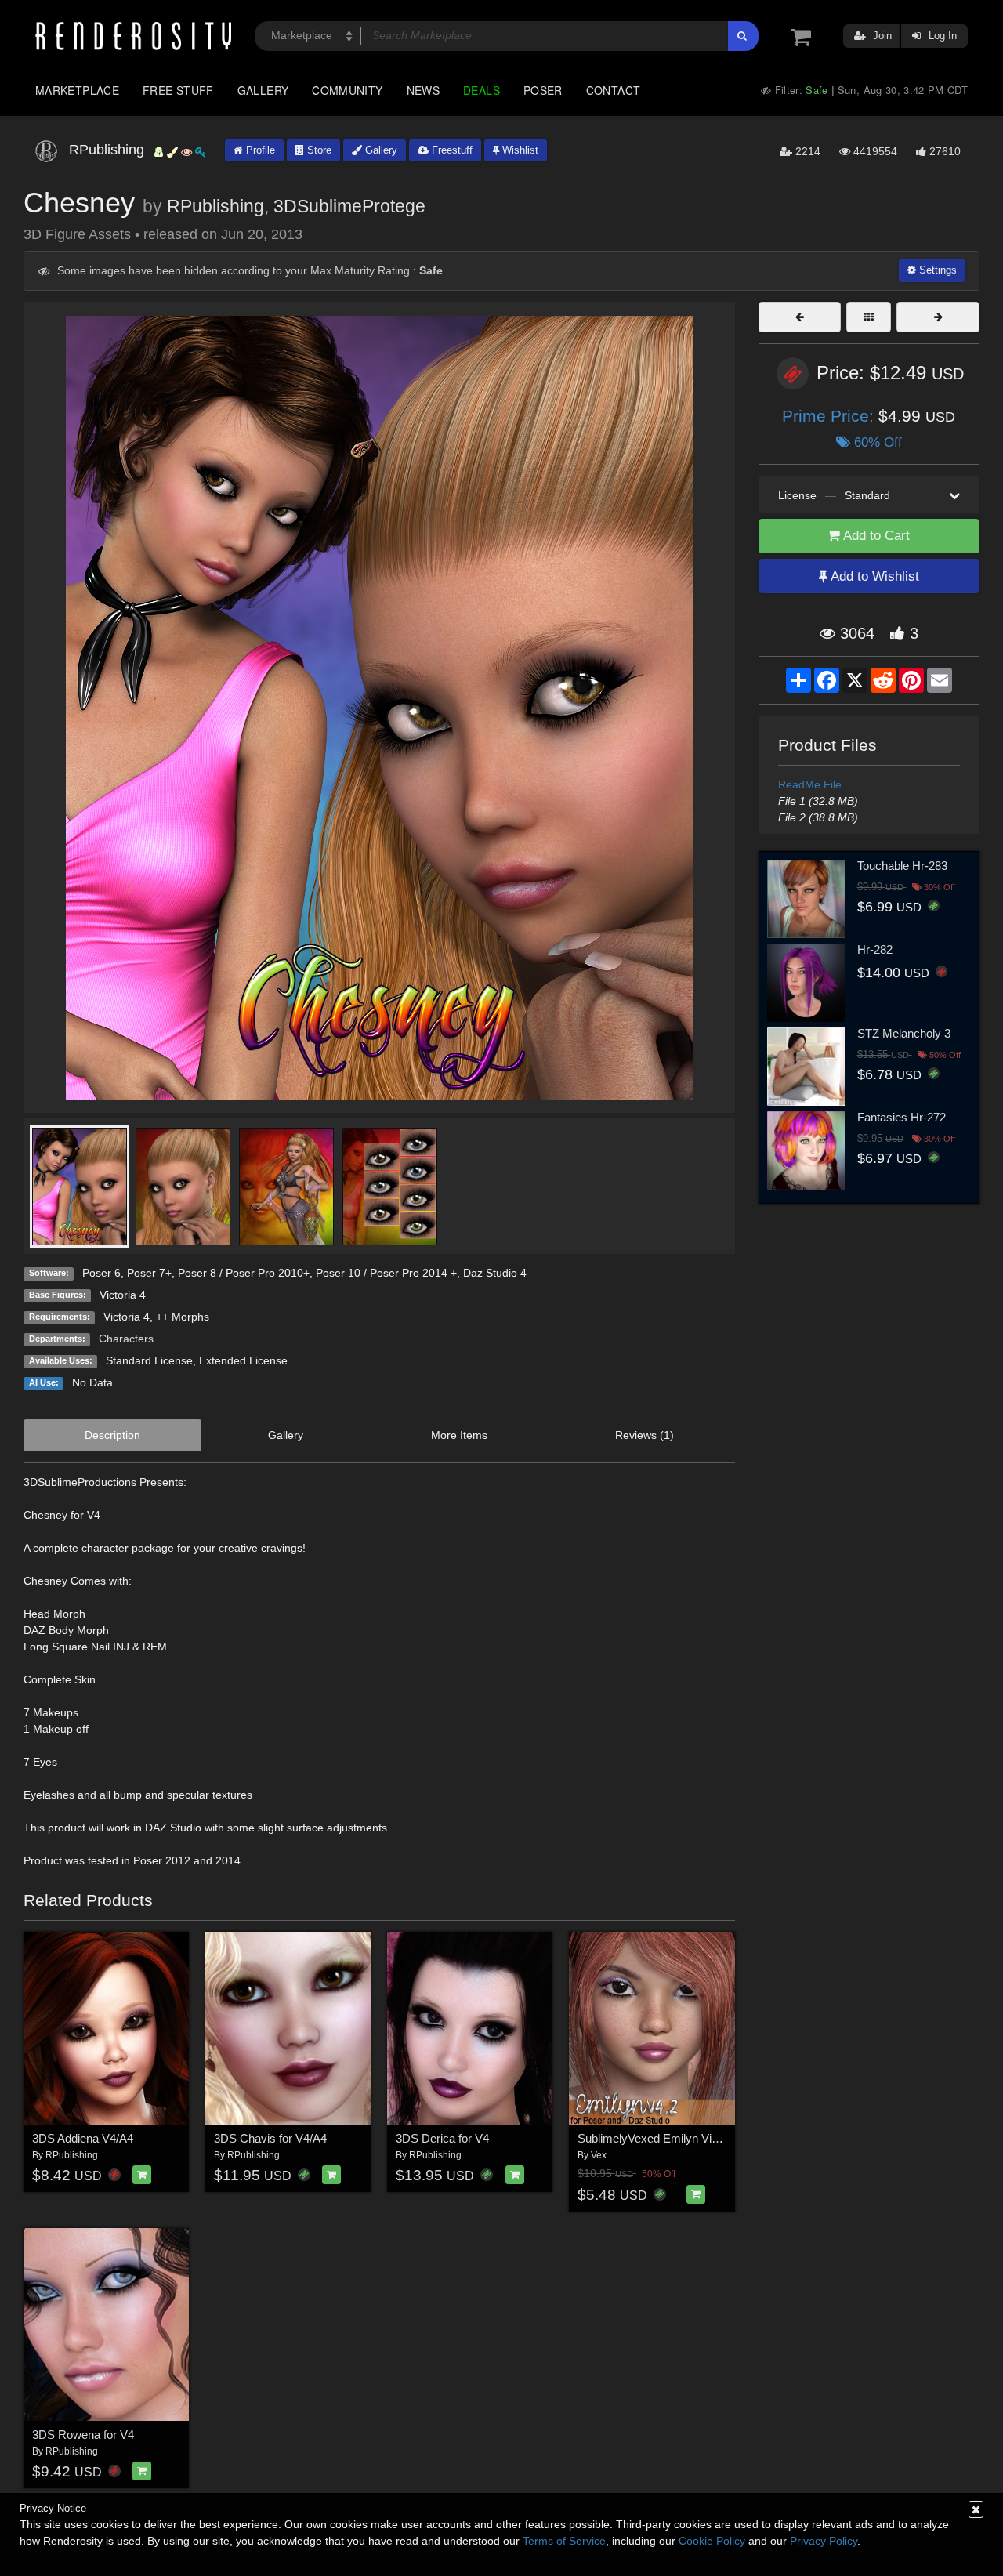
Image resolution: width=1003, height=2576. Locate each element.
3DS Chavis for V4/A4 (270, 2138)
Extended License (243, 1360)
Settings (936, 270)
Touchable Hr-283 (902, 866)
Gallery (263, 90)
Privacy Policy (824, 2541)
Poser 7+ (149, 1273)
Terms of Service (564, 2541)
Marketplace (77, 90)
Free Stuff (178, 90)
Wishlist (519, 150)
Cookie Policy (712, 2541)
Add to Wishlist (873, 576)
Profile (259, 150)
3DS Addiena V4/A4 (83, 2138)
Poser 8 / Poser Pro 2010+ (244, 1273)
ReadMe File (810, 784)
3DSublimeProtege (349, 206)
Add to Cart (875, 536)
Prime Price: (830, 416)
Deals (482, 90)
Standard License (149, 1360)
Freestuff (451, 150)
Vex (599, 2155)
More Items (459, 1435)
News (423, 90)
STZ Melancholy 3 (904, 1033)
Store (318, 150)
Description (112, 1435)
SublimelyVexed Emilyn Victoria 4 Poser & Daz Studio (715, 2138)
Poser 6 (101, 1273)
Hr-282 (875, 949)
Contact (614, 90)
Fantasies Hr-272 (902, 1117)
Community (347, 90)
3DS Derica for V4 (442, 2138)
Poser (543, 90)
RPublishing (215, 206)
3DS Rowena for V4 (83, 2435)
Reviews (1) (645, 1435)
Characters (126, 1339)
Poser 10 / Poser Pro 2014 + (386, 1273)
